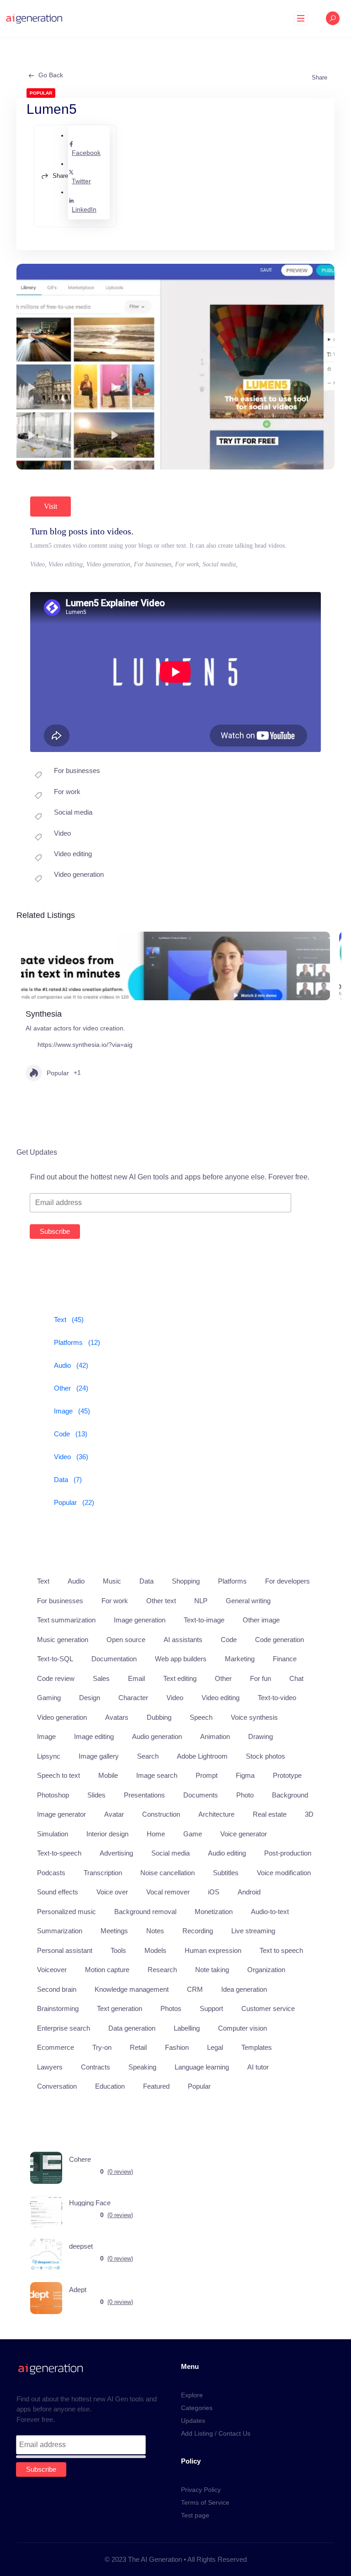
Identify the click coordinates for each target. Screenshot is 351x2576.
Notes (155, 1931)
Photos (171, 2008)
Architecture (216, 1814)
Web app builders (181, 1659)
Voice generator (244, 1834)
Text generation (120, 2008)
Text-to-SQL (55, 1659)
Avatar (114, 1814)
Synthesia (44, 1014)
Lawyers (50, 2067)
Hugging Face (90, 2203)
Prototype (287, 1775)
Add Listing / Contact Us (216, 2433)
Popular (58, 1073)
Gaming (49, 1698)
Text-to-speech (59, 1853)
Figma (245, 1775)
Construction (161, 1814)
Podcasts (51, 1873)
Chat (296, 1678)
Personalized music (66, 1912)
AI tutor (258, 2067)
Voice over (112, 1892)
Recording (198, 1931)
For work (67, 792)
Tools (118, 1950)
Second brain (57, 1989)
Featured (156, 2086)
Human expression (213, 1950)
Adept (78, 2290)
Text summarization (66, 1620)
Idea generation (244, 1989)
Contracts (96, 2067)
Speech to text (58, 1775)
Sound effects (58, 1892)
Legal (215, 2047)
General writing (248, 1601)
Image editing (94, 1736)
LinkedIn (84, 209)
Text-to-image (204, 1620)
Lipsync (49, 1756)
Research (162, 1970)
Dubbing (159, 1717)
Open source (126, 1640)
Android (249, 1892)
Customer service (268, 2008)
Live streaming (253, 1931)
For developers (287, 1581)
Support (211, 2008)
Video (62, 833)
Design (90, 1698)
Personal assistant (65, 1950)
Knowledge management (132, 1989)
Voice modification (284, 1873)
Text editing (180, 1678)
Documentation (114, 1659)
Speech (201, 1717)
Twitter (81, 181)
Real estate (270, 1814)
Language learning (202, 2067)
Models (155, 1950)
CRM (195, 1989)
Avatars (117, 1717)
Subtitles (226, 1873)
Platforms (232, 1581)
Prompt (207, 1775)
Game (193, 1834)
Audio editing (227, 1853)
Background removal (145, 1912)
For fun (261, 1678)
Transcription (103, 1873)
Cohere (80, 2159)
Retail (138, 2047)
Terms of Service (205, 2502)
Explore (192, 2395)
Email (136, 1678)
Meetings (114, 1931)
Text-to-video (277, 1698)
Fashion (177, 2047)
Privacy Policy (201, 2490)
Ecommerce (56, 2047)
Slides (96, 1795)
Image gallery (99, 1756)
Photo (245, 1795)
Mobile (108, 1775)
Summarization (60, 1931)
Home (156, 1834)
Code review (56, 1678)
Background (290, 1795)
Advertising (116, 1853)
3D (309, 1814)
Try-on (102, 2047)
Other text (161, 1601)
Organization (266, 1970)
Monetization (214, 1912)
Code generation (279, 1640)
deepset (81, 2246)
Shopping (186, 1581)
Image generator (61, 1814)
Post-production (288, 1853)
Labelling (187, 2028)
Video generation (79, 874)
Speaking (142, 2067)
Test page (195, 2515)
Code (229, 1640)
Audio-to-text (270, 1912)
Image (46, 1736)
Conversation (57, 2086)
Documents (201, 1795)
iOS (214, 1892)
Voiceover (52, 1970)
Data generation (132, 2028)
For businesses (77, 771)
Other (223, 1678)
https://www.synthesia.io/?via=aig (85, 1045)
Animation (215, 1736)
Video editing (73, 854)
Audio (76, 1581)
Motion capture (107, 1970)
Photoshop (53, 1795)
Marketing (240, 1659)
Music (112, 1581)
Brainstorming (58, 2008)
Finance (285, 1659)
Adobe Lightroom (202, 1756)
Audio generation (157, 1736)
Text (43, 1581)
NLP (201, 1601)
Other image (261, 1620)
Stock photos (266, 1756)
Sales (101, 1678)
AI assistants (183, 1640)
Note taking (212, 1970)
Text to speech (281, 1950)
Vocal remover (168, 1892)
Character (133, 1698)
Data (146, 1581)
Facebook (86, 153)
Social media (73, 812)
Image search (157, 1775)
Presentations (144, 1795)
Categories (197, 2408)
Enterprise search (64, 2028)
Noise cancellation (168, 1873)
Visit (51, 506)
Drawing (261, 1736)
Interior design (107, 1834)
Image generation (140, 1620)
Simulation (53, 1834)
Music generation (63, 1640)
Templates (257, 2047)
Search (148, 1756)
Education (110, 2086)
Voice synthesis (254, 1717)
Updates (193, 2421)
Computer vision (242, 2028)
